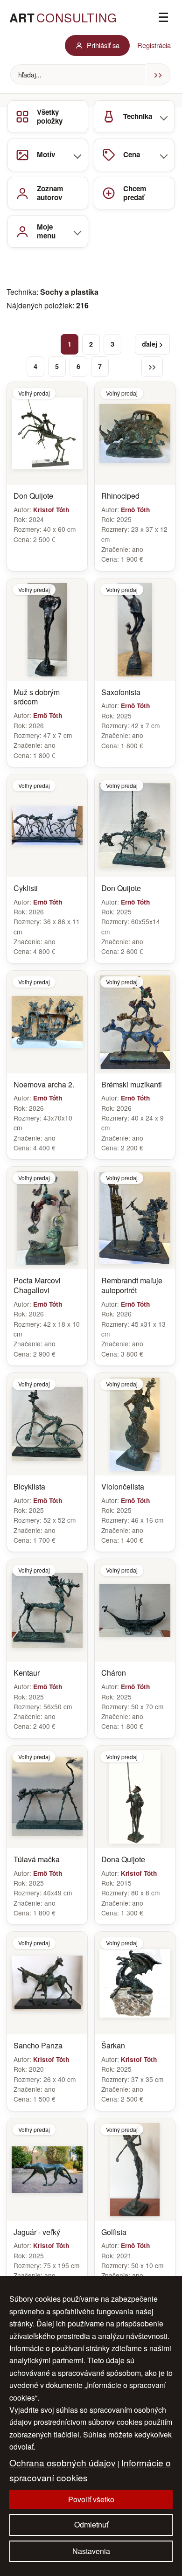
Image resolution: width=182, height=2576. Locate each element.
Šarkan (113, 2046)
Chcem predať (135, 193)
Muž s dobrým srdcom (37, 697)
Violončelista (123, 1487)
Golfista (114, 2232)
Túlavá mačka (37, 1860)
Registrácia (154, 45)
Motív (46, 154)
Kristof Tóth (51, 510)
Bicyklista (29, 1487)
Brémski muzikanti (132, 1085)
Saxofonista (121, 693)
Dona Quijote (123, 1860)
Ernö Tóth (135, 510)
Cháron (114, 1673)
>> (152, 366)
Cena (132, 154)
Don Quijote (33, 496)
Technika (138, 116)
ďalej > (152, 344)
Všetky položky (50, 116)
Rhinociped (120, 496)
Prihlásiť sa (103, 45)
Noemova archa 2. (44, 1085)
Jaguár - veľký (37, 2232)
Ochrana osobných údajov (63, 2462)
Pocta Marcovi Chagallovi (37, 1286)
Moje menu (46, 231)
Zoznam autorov (50, 193)
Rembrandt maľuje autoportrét (132, 1286)
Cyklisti (26, 888)
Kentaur (27, 1673)
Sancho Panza (38, 2046)
